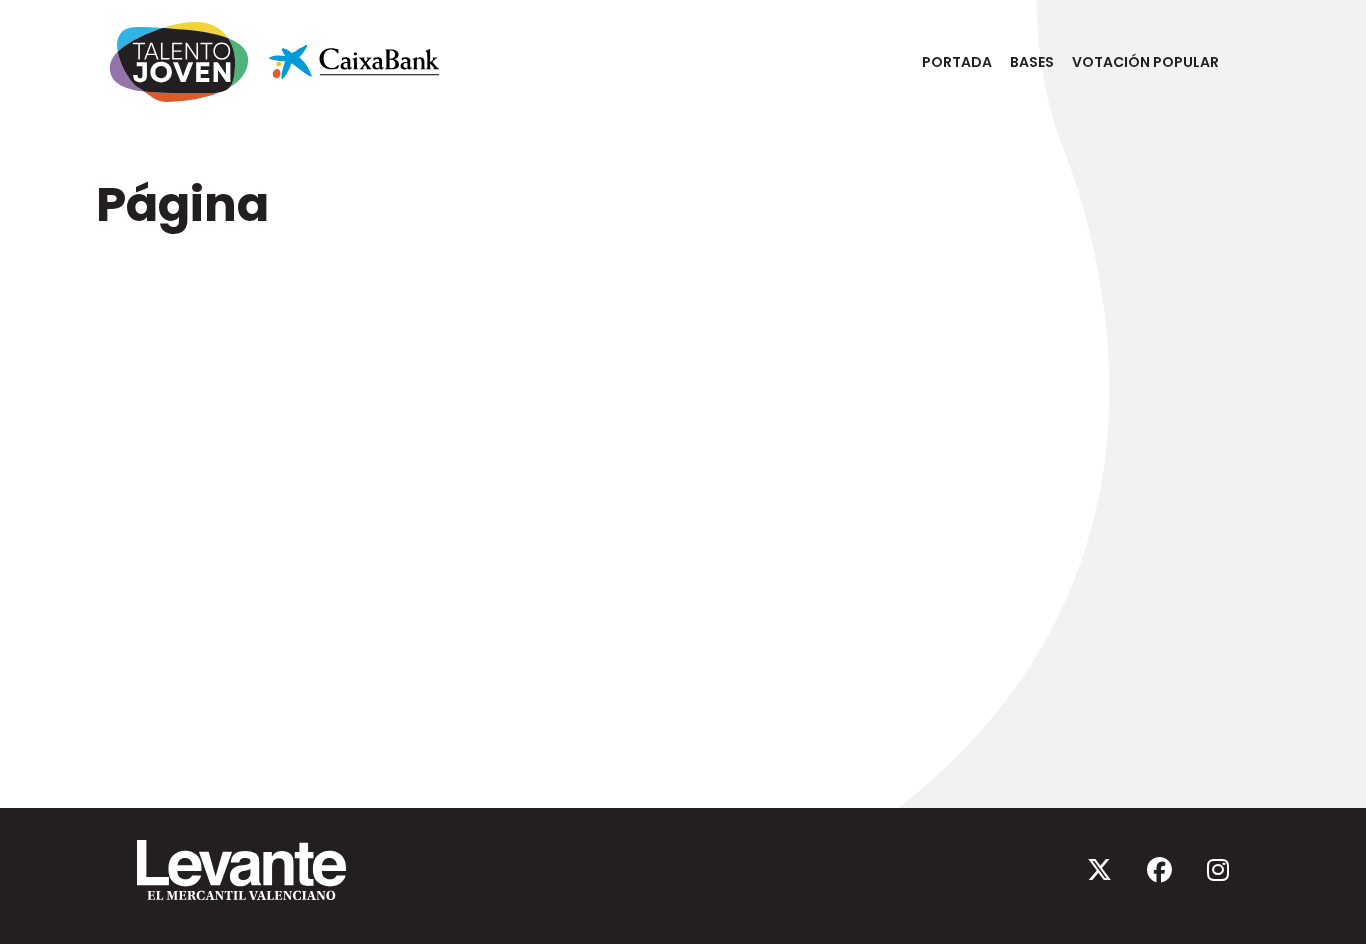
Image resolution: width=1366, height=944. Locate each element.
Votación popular (1145, 62)
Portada (957, 62)
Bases (1032, 62)
